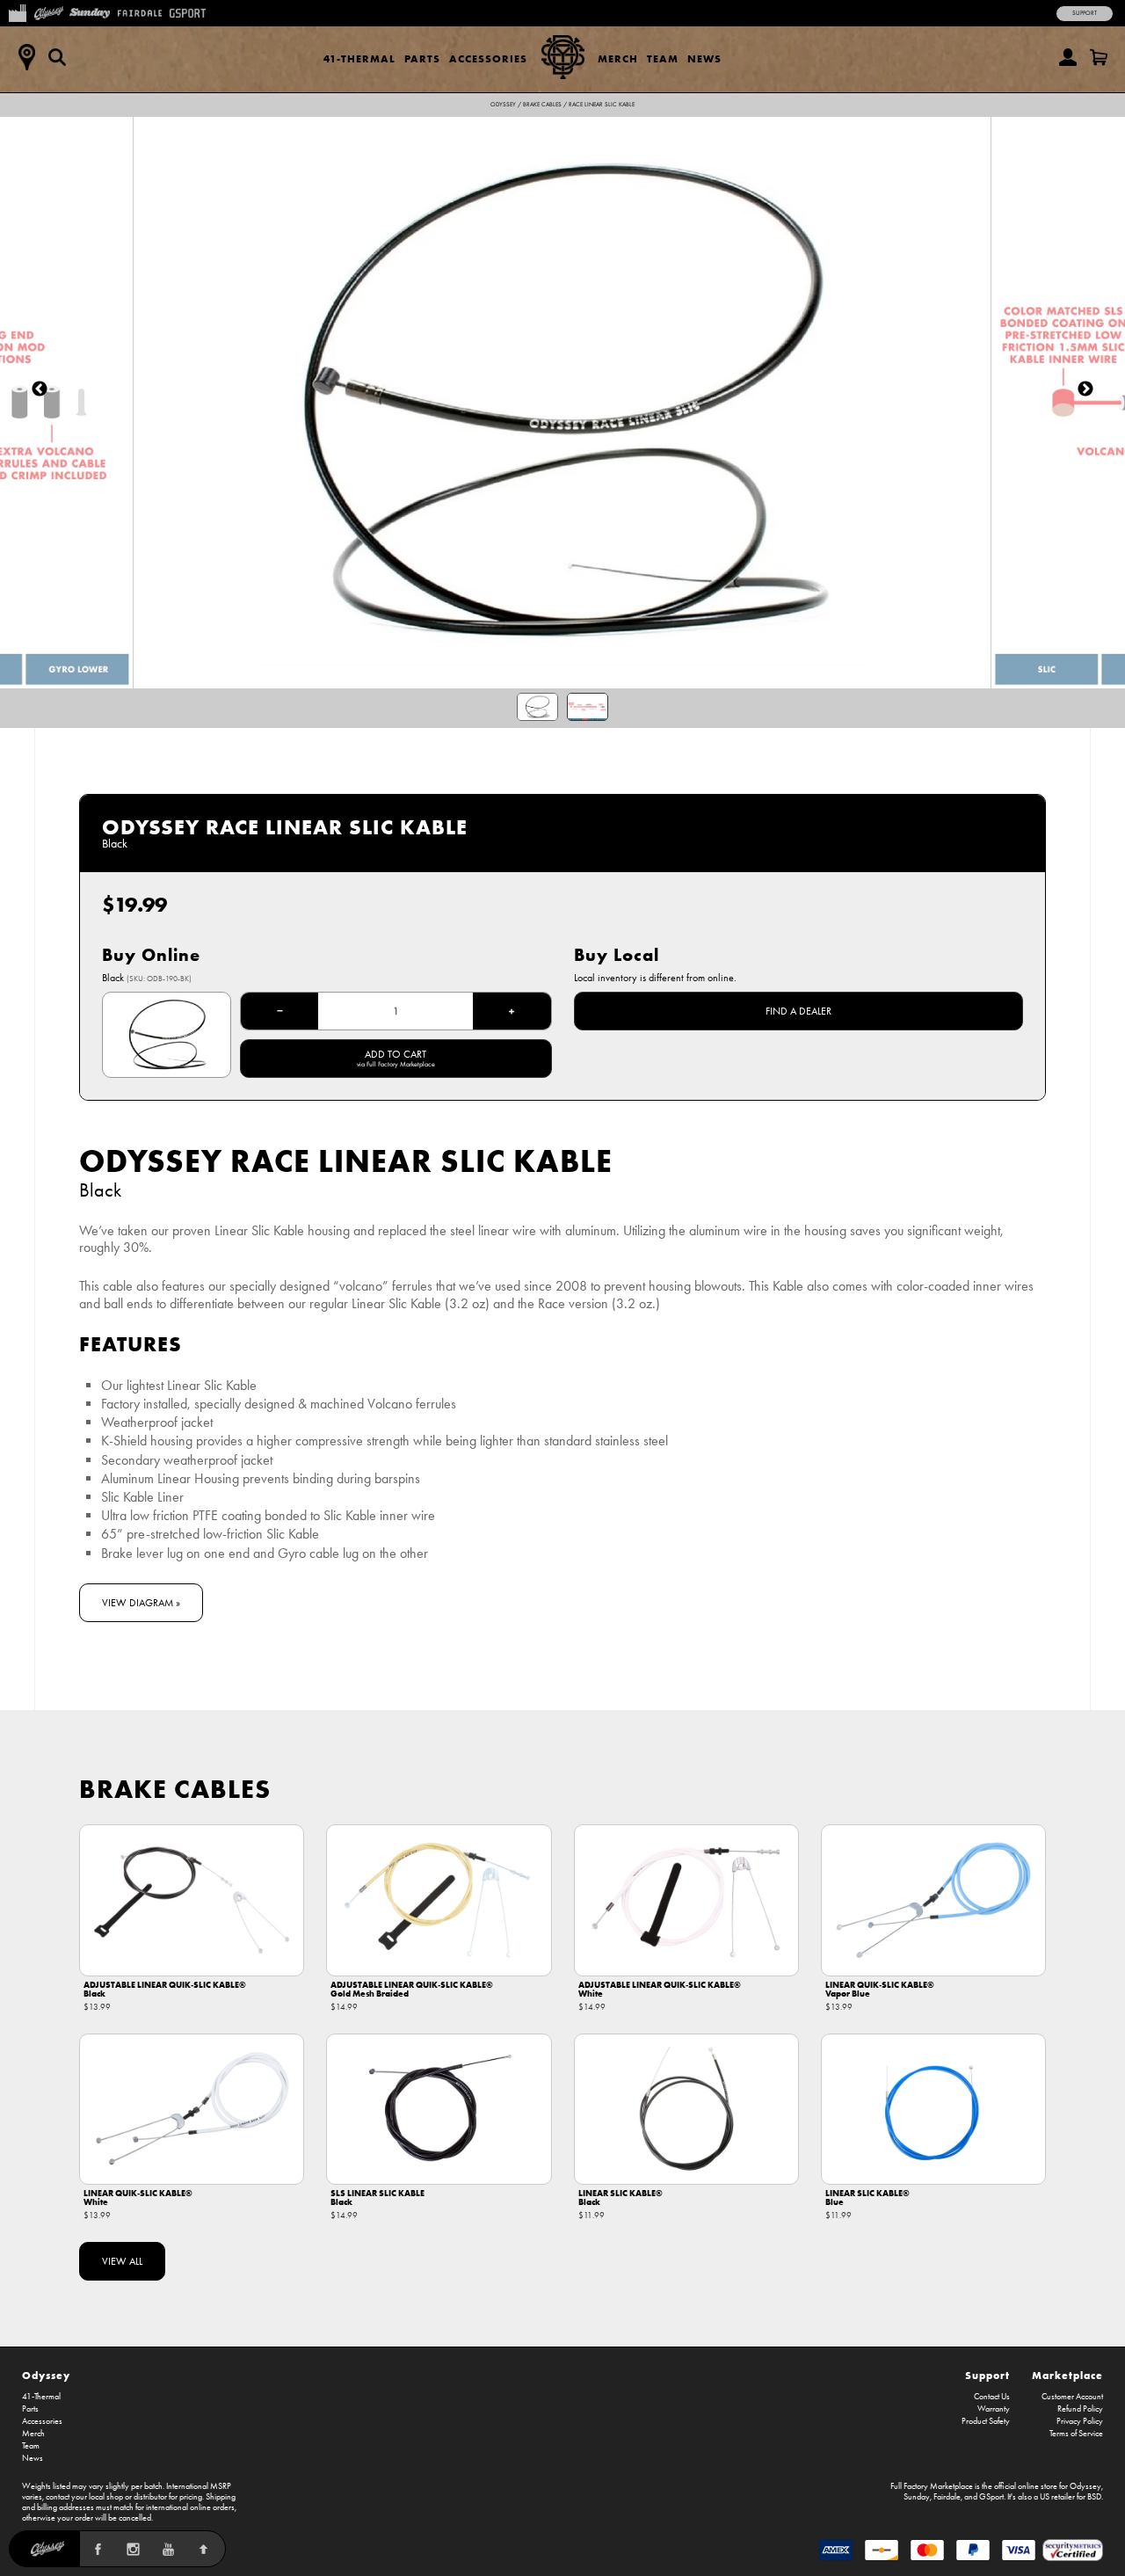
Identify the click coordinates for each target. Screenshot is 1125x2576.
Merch (618, 58)
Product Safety (986, 2421)
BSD (1094, 2497)
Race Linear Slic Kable (602, 105)
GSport (991, 2497)
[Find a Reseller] (26, 57)
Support (1085, 13)
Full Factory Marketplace (932, 2486)
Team (663, 58)
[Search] (57, 57)
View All (122, 2261)
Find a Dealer (798, 1011)
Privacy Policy (1080, 2421)
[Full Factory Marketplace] (17, 11)
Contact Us (992, 2397)
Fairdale (947, 2497)
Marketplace (1067, 2375)
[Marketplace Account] (1068, 57)
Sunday (917, 2497)
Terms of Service (1076, 2434)
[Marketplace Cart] (1099, 57)
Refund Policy (1080, 2409)
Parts (422, 58)
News (704, 58)
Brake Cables (542, 105)
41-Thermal (359, 58)
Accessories (488, 58)
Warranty (994, 2409)
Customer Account (1072, 2397)
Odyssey (503, 105)
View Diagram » (141, 1603)
